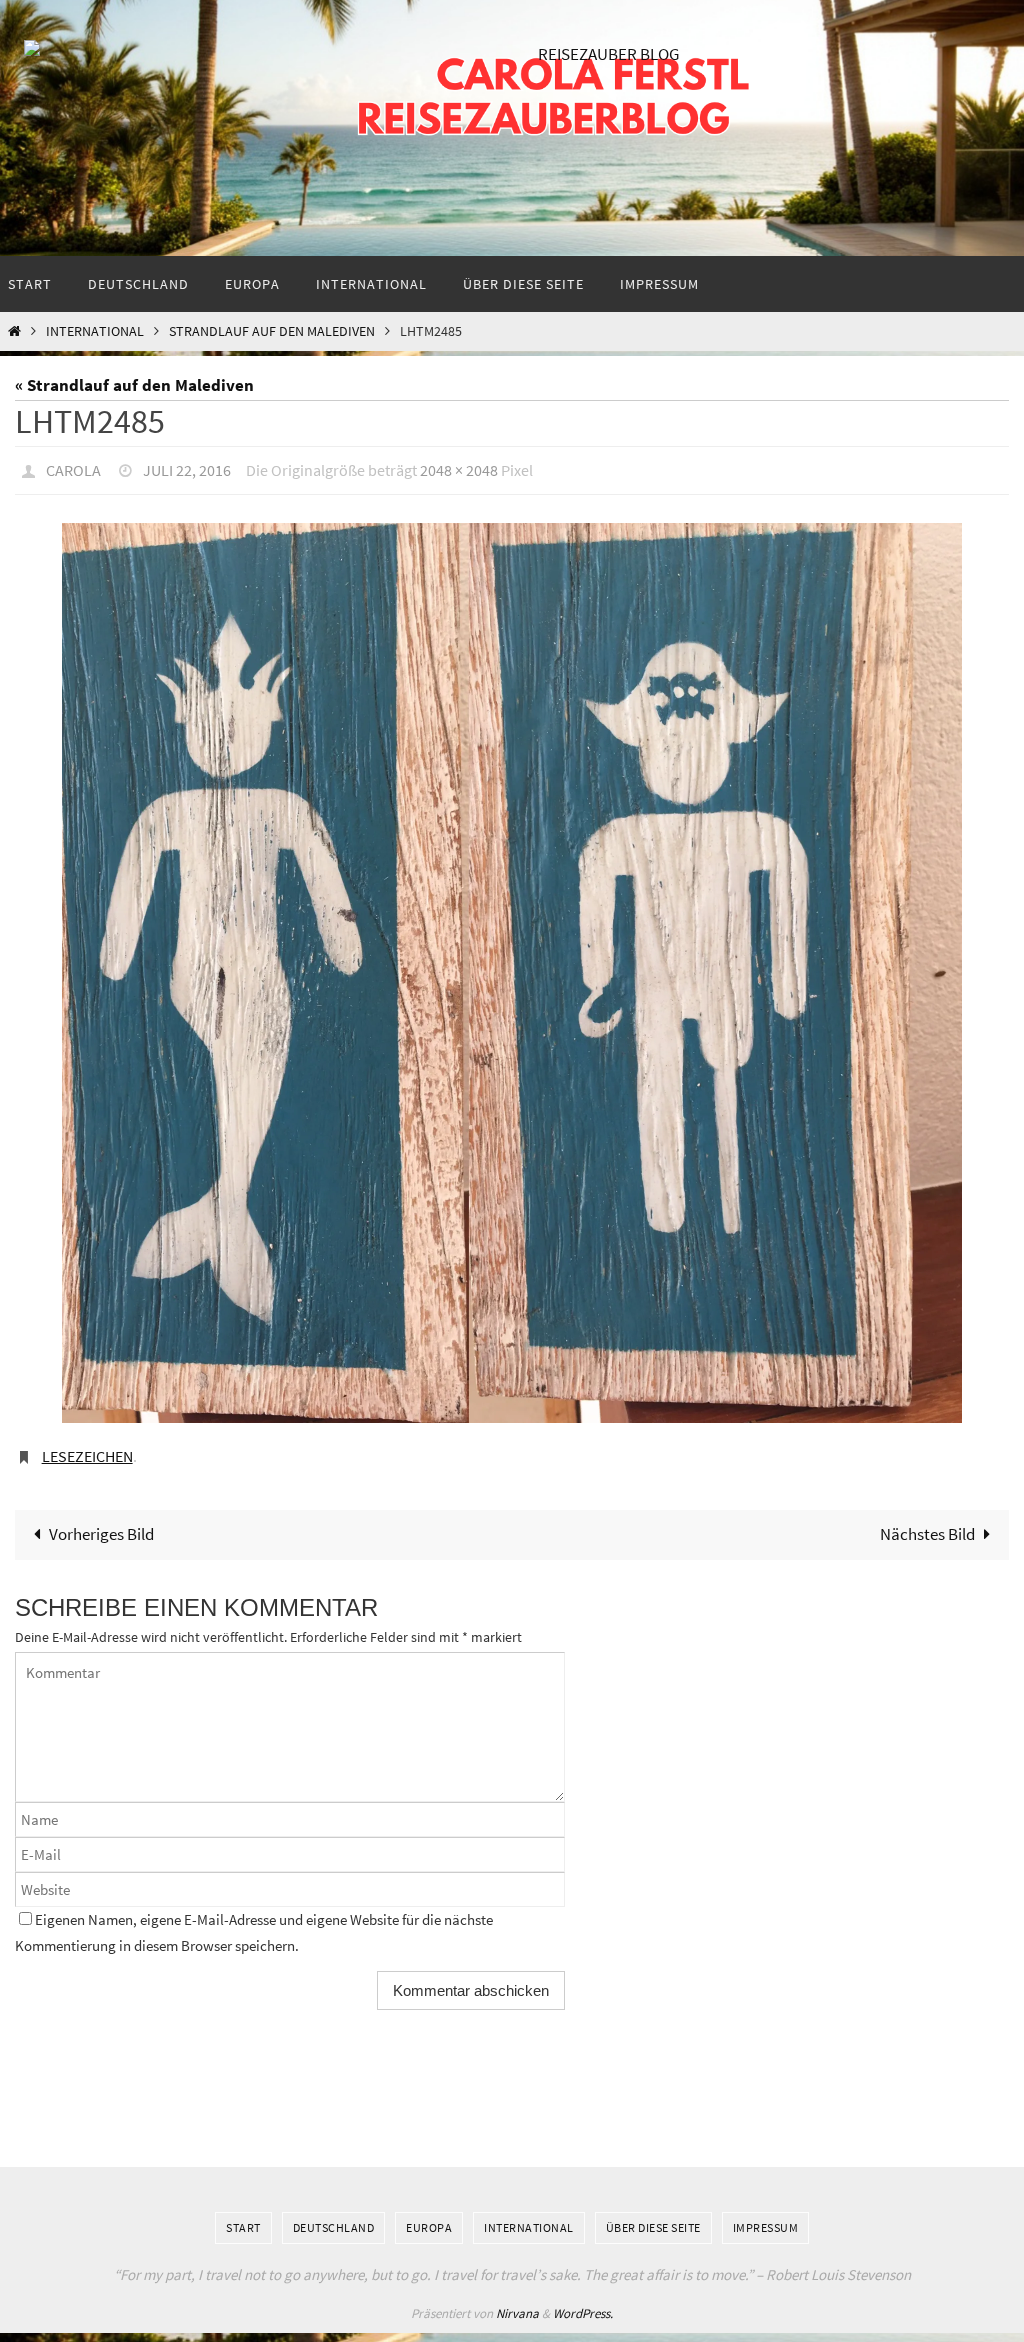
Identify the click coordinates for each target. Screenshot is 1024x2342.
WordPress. (583, 2302)
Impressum (766, 2216)
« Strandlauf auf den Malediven (134, 385)
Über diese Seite (653, 2216)
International (95, 331)
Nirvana (517, 2302)
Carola (73, 468)
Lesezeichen (87, 1449)
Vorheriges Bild (101, 1523)
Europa (429, 2216)
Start (243, 2216)
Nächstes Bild (927, 1523)
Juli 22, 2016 (187, 468)
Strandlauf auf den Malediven (272, 331)
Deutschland (334, 2216)
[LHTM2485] (512, 968)
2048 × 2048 (459, 468)
